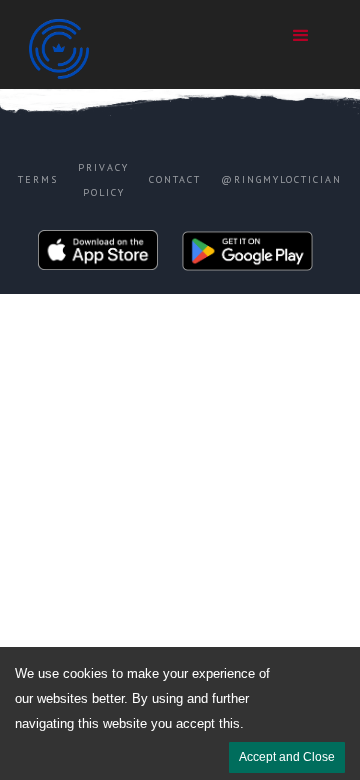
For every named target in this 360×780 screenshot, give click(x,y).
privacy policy (103, 180)
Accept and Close (287, 757)
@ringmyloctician (281, 179)
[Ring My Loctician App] (119, 49)
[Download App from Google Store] (248, 255)
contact (175, 179)
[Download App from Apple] (98, 255)
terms (38, 179)
